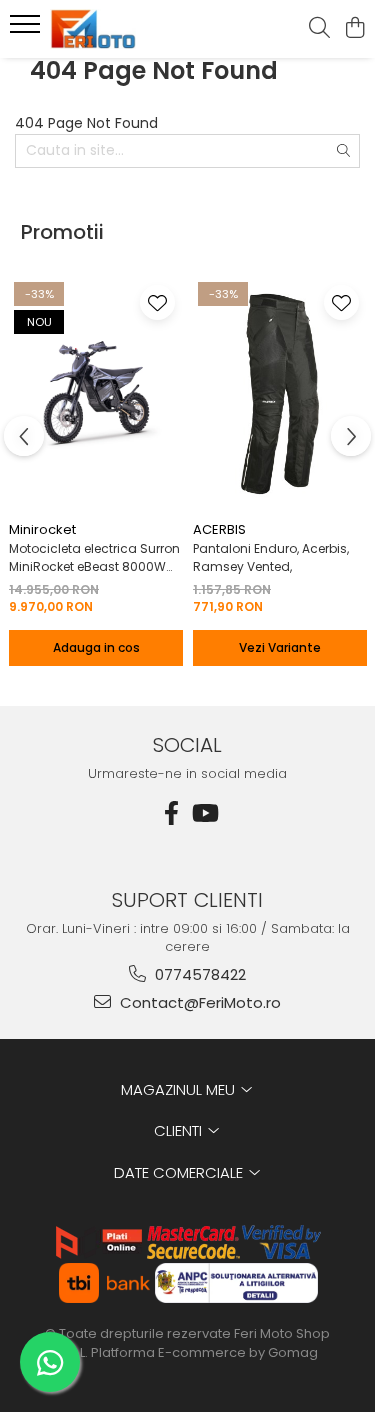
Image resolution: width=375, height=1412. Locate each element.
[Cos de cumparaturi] (354, 29)
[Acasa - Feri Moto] (128, 29)
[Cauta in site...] (319, 29)
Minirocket (42, 529)
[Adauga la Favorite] (157, 302)
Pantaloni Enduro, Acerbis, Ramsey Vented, (271, 557)
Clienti (180, 1130)
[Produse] (27, 30)
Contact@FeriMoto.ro (198, 1002)
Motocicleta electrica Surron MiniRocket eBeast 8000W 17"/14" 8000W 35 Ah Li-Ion (94, 558)
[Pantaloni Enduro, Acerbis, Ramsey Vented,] (280, 394)
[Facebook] (172, 813)
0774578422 (198, 974)
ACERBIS (219, 529)
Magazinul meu (180, 1089)
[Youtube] (204, 813)
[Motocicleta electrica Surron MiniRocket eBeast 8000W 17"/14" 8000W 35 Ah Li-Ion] (96, 394)
